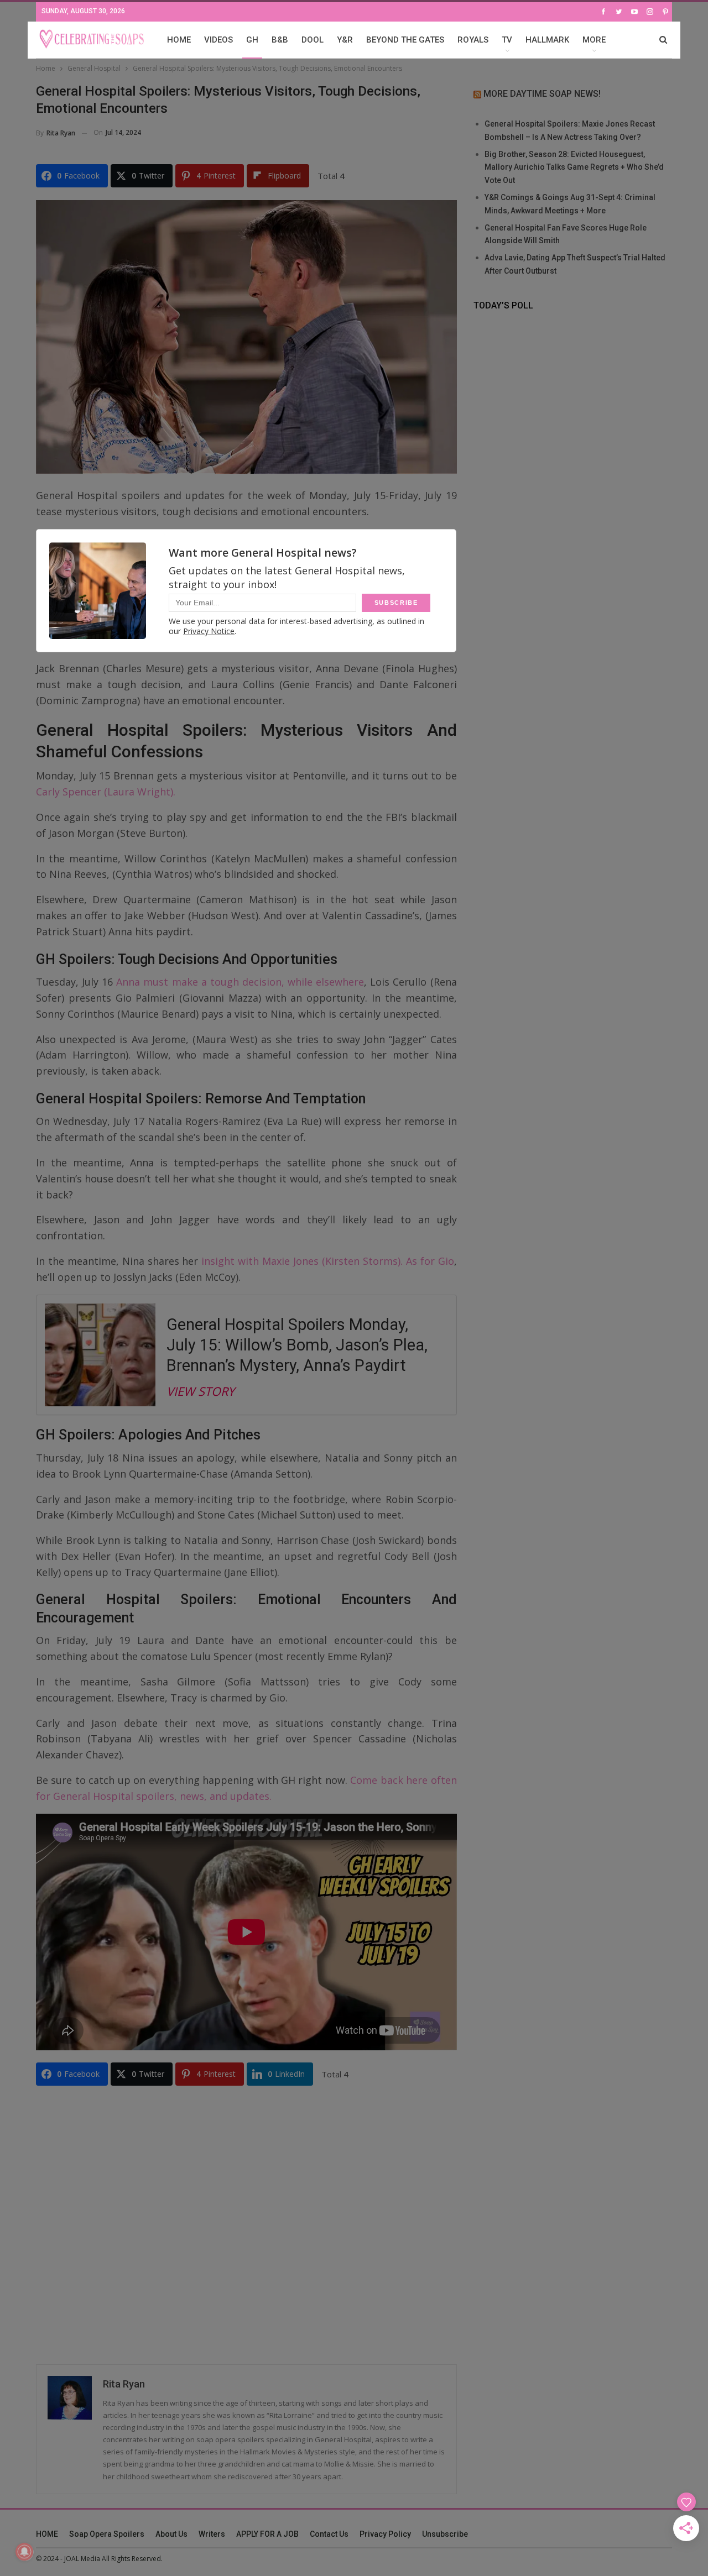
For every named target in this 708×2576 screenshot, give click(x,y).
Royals (473, 40)
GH (252, 40)
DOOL (313, 40)
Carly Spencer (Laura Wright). (106, 792)
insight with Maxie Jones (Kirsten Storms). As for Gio (327, 1261)
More (594, 40)
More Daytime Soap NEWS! (542, 94)
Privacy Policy (385, 2534)
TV (507, 40)
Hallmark (547, 40)
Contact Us (329, 2534)
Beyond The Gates (405, 40)
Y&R (345, 40)
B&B (280, 40)
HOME (179, 40)
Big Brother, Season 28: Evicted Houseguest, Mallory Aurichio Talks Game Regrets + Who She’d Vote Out (574, 167)
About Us (171, 2534)
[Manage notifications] (24, 2552)
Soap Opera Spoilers (107, 2534)
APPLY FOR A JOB (267, 2534)
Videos (218, 40)
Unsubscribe (445, 2534)
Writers (212, 2534)
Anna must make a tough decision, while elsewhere (238, 982)
